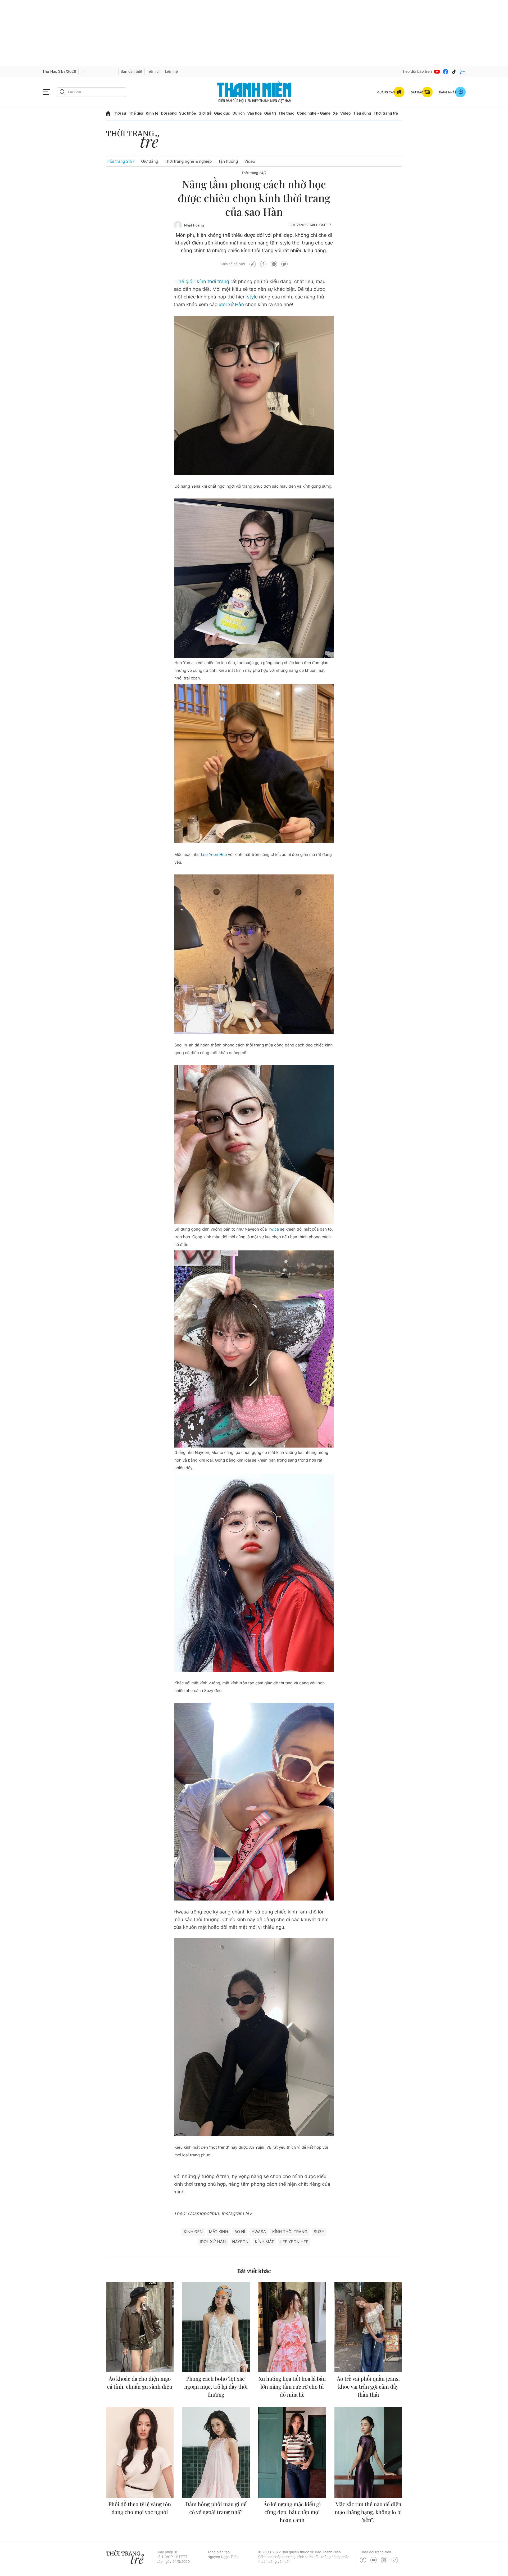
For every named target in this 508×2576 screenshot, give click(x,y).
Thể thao (286, 113)
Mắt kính (219, 2232)
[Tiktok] (454, 72)
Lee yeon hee (294, 2242)
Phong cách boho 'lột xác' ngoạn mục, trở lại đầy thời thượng (216, 2387)
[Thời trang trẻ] (135, 140)
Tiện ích (154, 72)
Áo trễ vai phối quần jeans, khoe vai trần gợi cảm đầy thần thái (368, 2387)
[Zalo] (462, 72)
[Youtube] (437, 72)
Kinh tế (152, 113)
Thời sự (120, 113)
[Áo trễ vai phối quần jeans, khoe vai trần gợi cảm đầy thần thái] (368, 2327)
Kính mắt (264, 2242)
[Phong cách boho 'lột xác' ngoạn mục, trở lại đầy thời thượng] (216, 2327)
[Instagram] (384, 2560)
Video (345, 113)
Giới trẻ (205, 113)
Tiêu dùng (362, 113)
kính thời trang (213, 282)
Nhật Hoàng (194, 225)
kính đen (193, 2232)
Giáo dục (222, 113)
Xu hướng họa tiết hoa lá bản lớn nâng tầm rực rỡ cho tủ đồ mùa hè (292, 2387)
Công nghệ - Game (314, 113)
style (252, 297)
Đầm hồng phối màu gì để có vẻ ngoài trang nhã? (216, 2508)
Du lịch (239, 113)
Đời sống (169, 113)
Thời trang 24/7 (120, 161)
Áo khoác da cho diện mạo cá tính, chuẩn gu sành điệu (140, 2383)
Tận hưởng (228, 161)
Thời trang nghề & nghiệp (188, 161)
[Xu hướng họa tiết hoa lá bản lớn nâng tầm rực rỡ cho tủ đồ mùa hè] (292, 2327)
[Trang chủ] (108, 114)
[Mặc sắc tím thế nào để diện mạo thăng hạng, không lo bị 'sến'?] (368, 2452)
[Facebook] (446, 72)
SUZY (319, 2232)
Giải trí (270, 113)
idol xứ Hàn (231, 305)
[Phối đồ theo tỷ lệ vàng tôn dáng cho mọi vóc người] (140, 2452)
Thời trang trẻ (386, 113)
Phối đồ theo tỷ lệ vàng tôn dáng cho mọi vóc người (140, 2508)
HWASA (259, 2232)
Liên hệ (171, 72)
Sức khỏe (188, 113)
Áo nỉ (240, 2232)
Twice (274, 1229)
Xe (335, 113)
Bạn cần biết (131, 72)
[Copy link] (253, 264)
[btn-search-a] (62, 92)
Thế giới (136, 113)
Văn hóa (254, 113)
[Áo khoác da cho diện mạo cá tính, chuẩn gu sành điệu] (140, 2327)
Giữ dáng (149, 161)
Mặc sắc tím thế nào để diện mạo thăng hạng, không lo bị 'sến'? (368, 2512)
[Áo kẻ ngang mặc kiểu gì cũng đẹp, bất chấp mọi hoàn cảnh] (292, 2452)
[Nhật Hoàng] (178, 225)
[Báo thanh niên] (254, 92)
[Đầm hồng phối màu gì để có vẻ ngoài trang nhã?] (216, 2452)
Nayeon (240, 2242)
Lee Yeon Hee (214, 854)
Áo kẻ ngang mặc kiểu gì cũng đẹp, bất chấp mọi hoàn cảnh (292, 2512)
